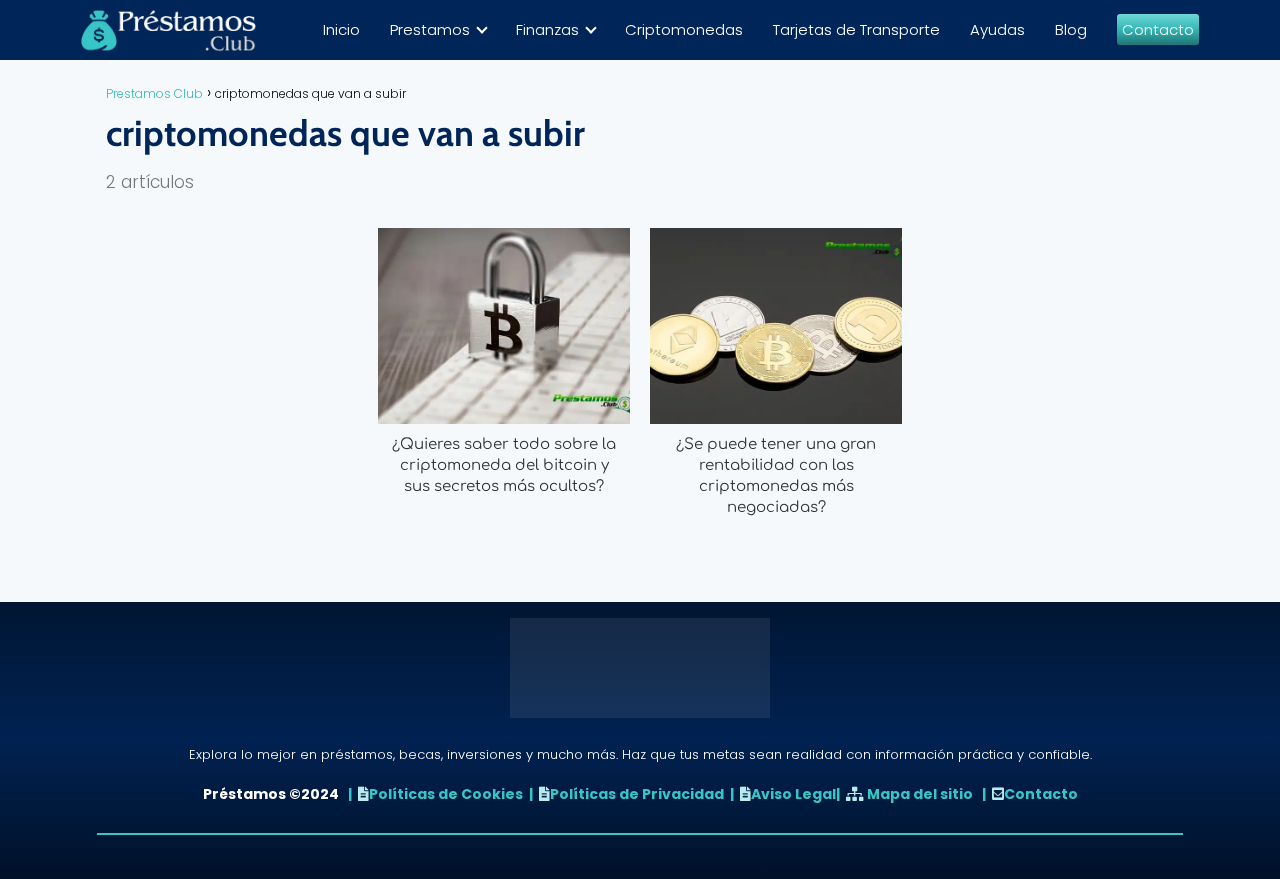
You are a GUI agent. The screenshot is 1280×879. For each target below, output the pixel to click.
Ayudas (997, 29)
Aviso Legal (793, 794)
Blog (1071, 29)
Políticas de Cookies (446, 794)
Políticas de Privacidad (637, 794)
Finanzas (547, 29)
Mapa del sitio (920, 794)
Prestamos (430, 29)
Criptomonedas (684, 29)
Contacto (1158, 29)
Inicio (341, 29)
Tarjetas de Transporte (856, 29)
